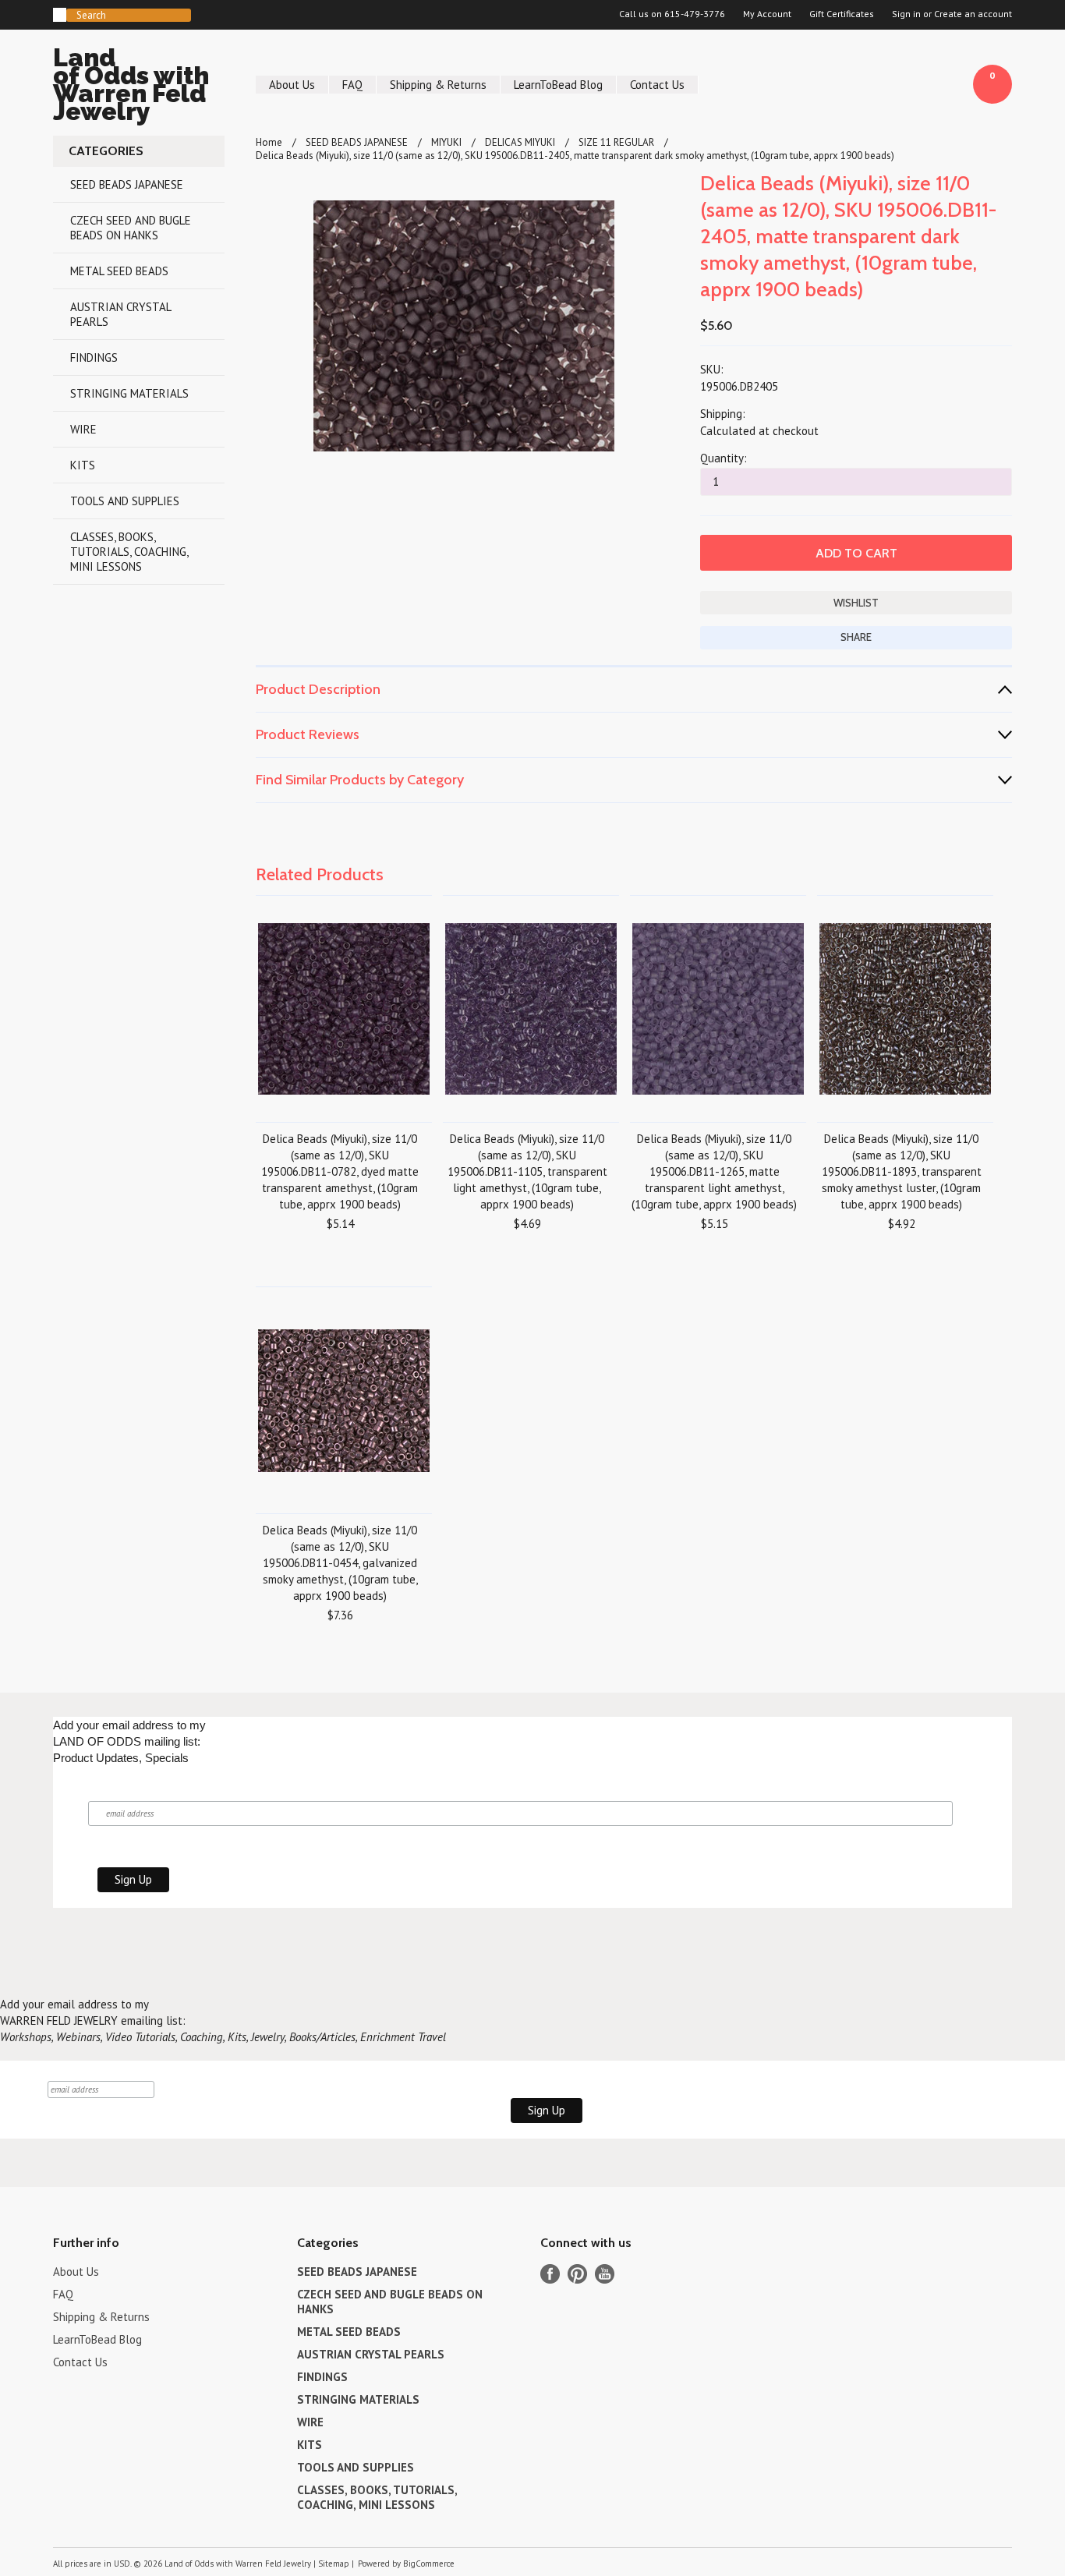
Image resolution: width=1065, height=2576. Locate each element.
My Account (767, 14)
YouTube (605, 2274)
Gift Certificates (842, 14)
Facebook (550, 2274)
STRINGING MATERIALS (129, 393)
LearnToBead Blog (558, 85)
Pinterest (577, 2274)
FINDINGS (94, 357)
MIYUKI (446, 142)
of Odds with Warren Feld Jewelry (131, 87)
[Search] (60, 15)
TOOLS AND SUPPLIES (125, 501)
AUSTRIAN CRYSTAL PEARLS (121, 314)
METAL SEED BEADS (119, 271)
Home (269, 142)
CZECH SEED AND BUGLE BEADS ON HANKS (131, 228)
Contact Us (657, 85)
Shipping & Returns (438, 85)
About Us (292, 85)
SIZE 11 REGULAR (616, 142)
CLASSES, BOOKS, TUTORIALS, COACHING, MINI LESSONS (129, 552)
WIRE (83, 429)
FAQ (352, 85)
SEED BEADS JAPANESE (127, 184)
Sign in (906, 14)
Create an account (973, 14)
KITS (83, 465)
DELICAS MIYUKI (520, 142)
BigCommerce (429, 2564)
